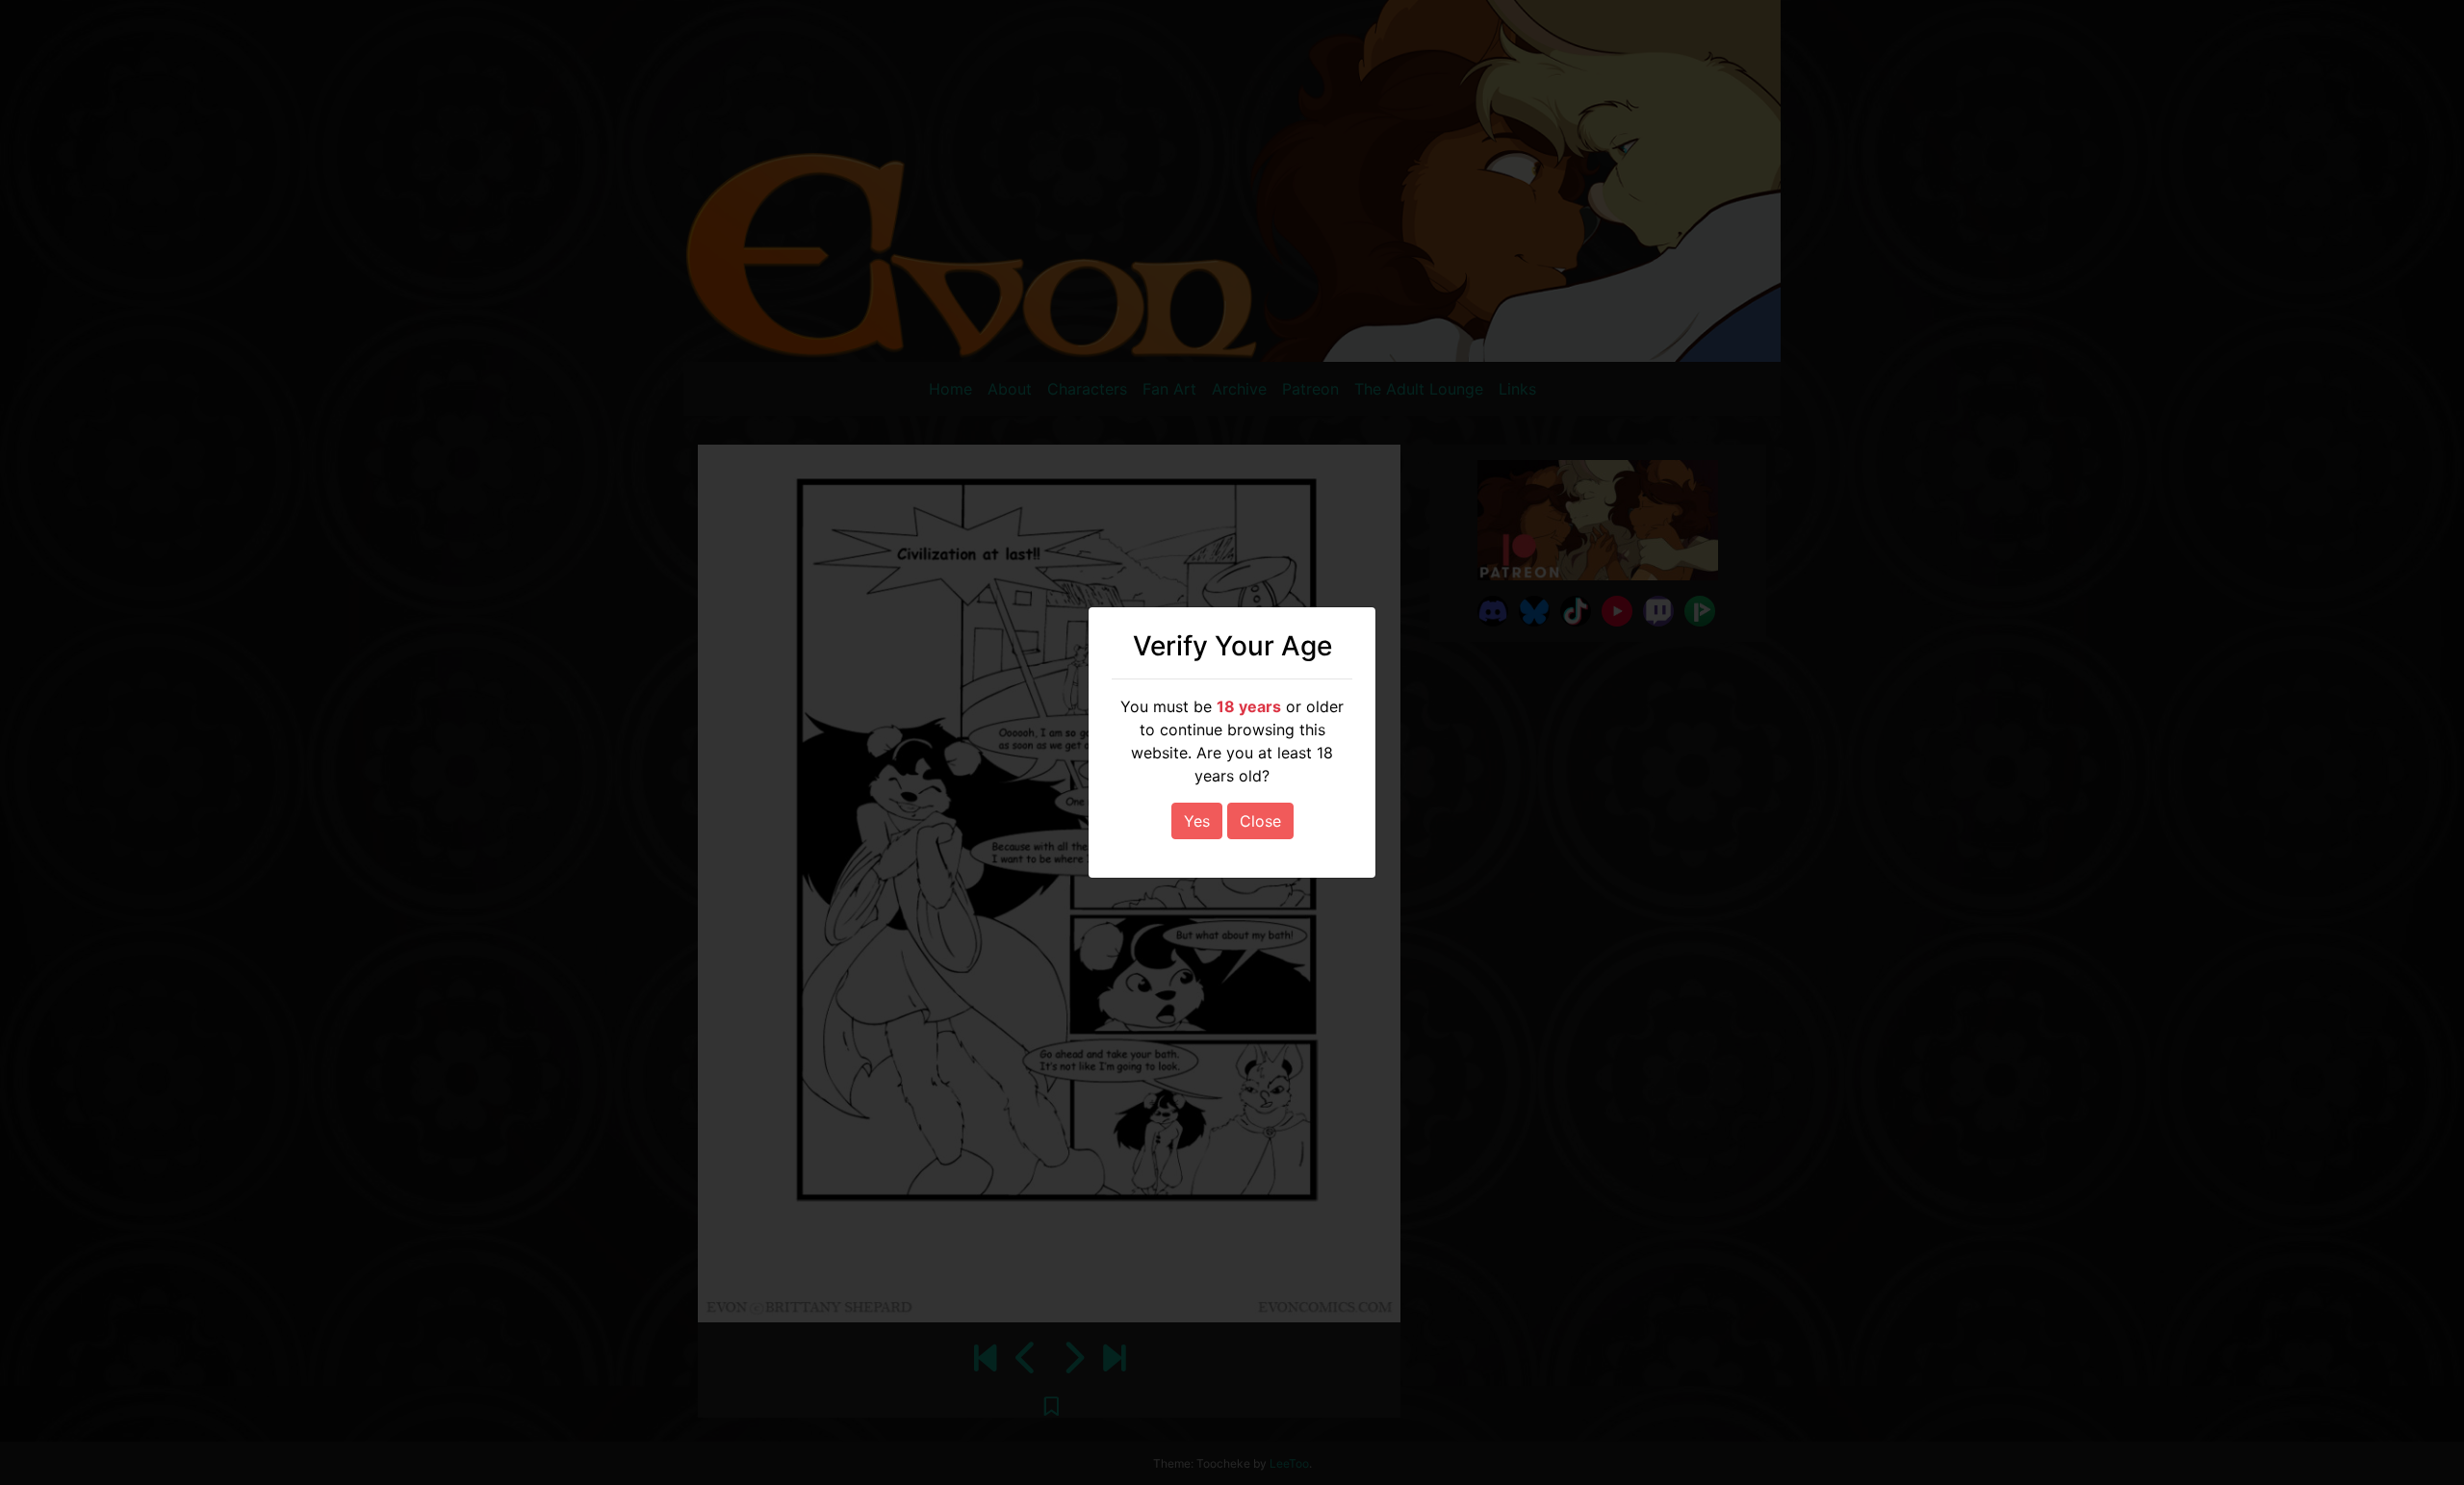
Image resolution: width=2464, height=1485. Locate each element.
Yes (1197, 821)
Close (1260, 821)
